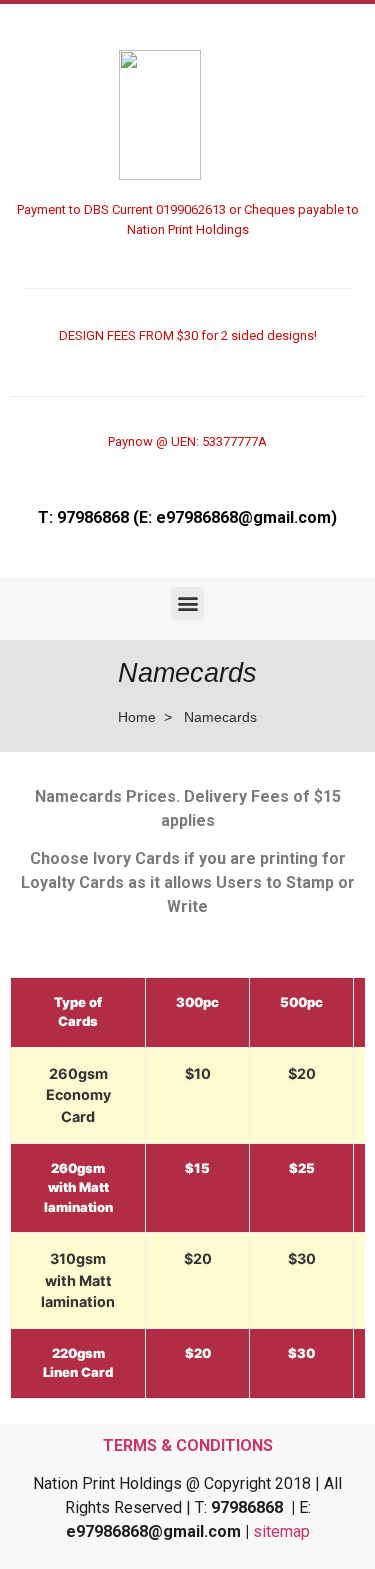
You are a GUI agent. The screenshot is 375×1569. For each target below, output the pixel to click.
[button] (187, 603)
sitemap (281, 1531)
